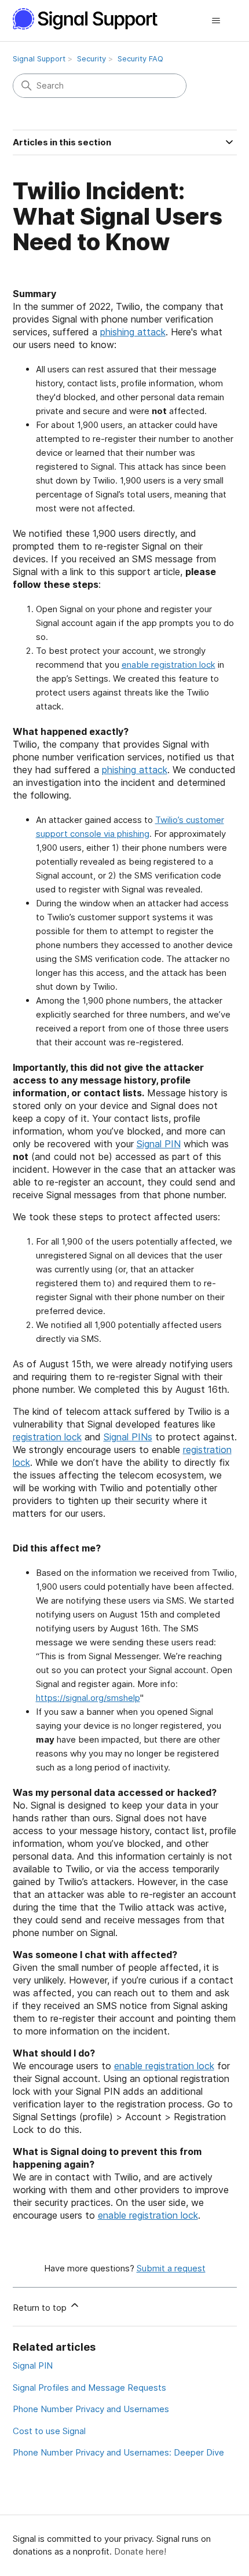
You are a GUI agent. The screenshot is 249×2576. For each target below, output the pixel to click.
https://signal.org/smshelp (88, 1698)
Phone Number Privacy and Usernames (91, 2409)
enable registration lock (169, 665)
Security (91, 58)
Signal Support (39, 58)
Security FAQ (140, 58)
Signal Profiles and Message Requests (89, 2387)
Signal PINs (128, 1437)
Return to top (41, 2308)
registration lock (47, 1437)
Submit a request (171, 2268)
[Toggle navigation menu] (216, 21)
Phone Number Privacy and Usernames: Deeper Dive (118, 2452)
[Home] (91, 19)
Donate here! (140, 2551)
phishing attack (133, 332)
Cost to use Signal (49, 2431)
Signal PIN (159, 1144)
